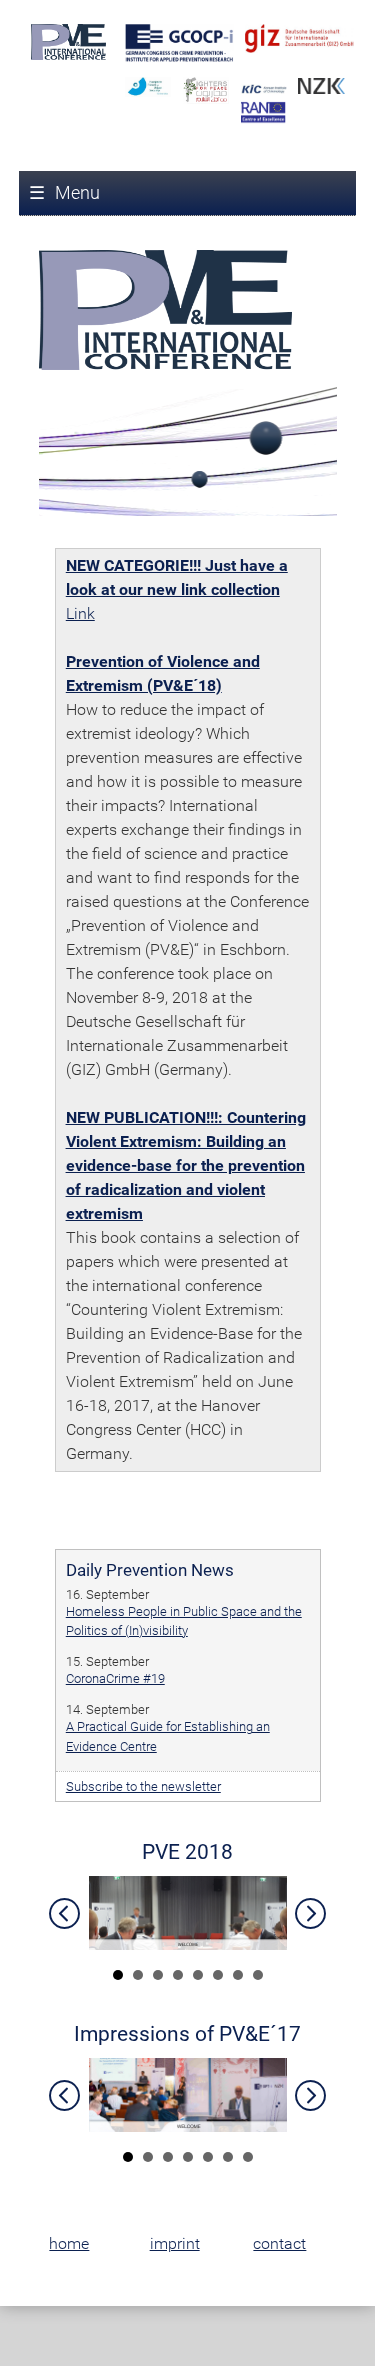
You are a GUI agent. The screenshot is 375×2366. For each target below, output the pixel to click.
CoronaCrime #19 (115, 1678)
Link (80, 613)
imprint (175, 2243)
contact (279, 2243)
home (69, 2243)
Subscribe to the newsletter (143, 1786)
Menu (64, 192)
